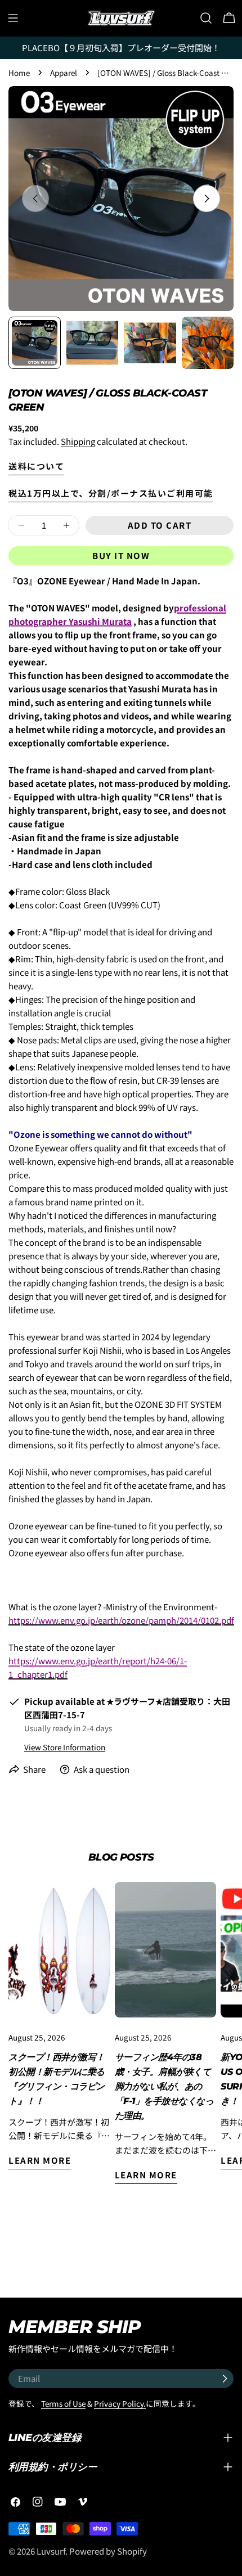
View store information (65, 1747)
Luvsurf (51, 2551)
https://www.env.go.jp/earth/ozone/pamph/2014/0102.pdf (121, 1620)
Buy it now (121, 555)
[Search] (206, 18)
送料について (36, 466)
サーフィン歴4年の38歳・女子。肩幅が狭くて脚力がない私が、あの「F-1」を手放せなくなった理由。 (164, 2086)
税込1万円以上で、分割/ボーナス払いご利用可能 (111, 493)
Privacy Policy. (120, 2403)
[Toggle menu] (13, 18)
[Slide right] (207, 199)
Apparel (64, 73)
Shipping (78, 441)
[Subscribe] (225, 2379)
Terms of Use (63, 2403)
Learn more (40, 2160)
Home (19, 73)
